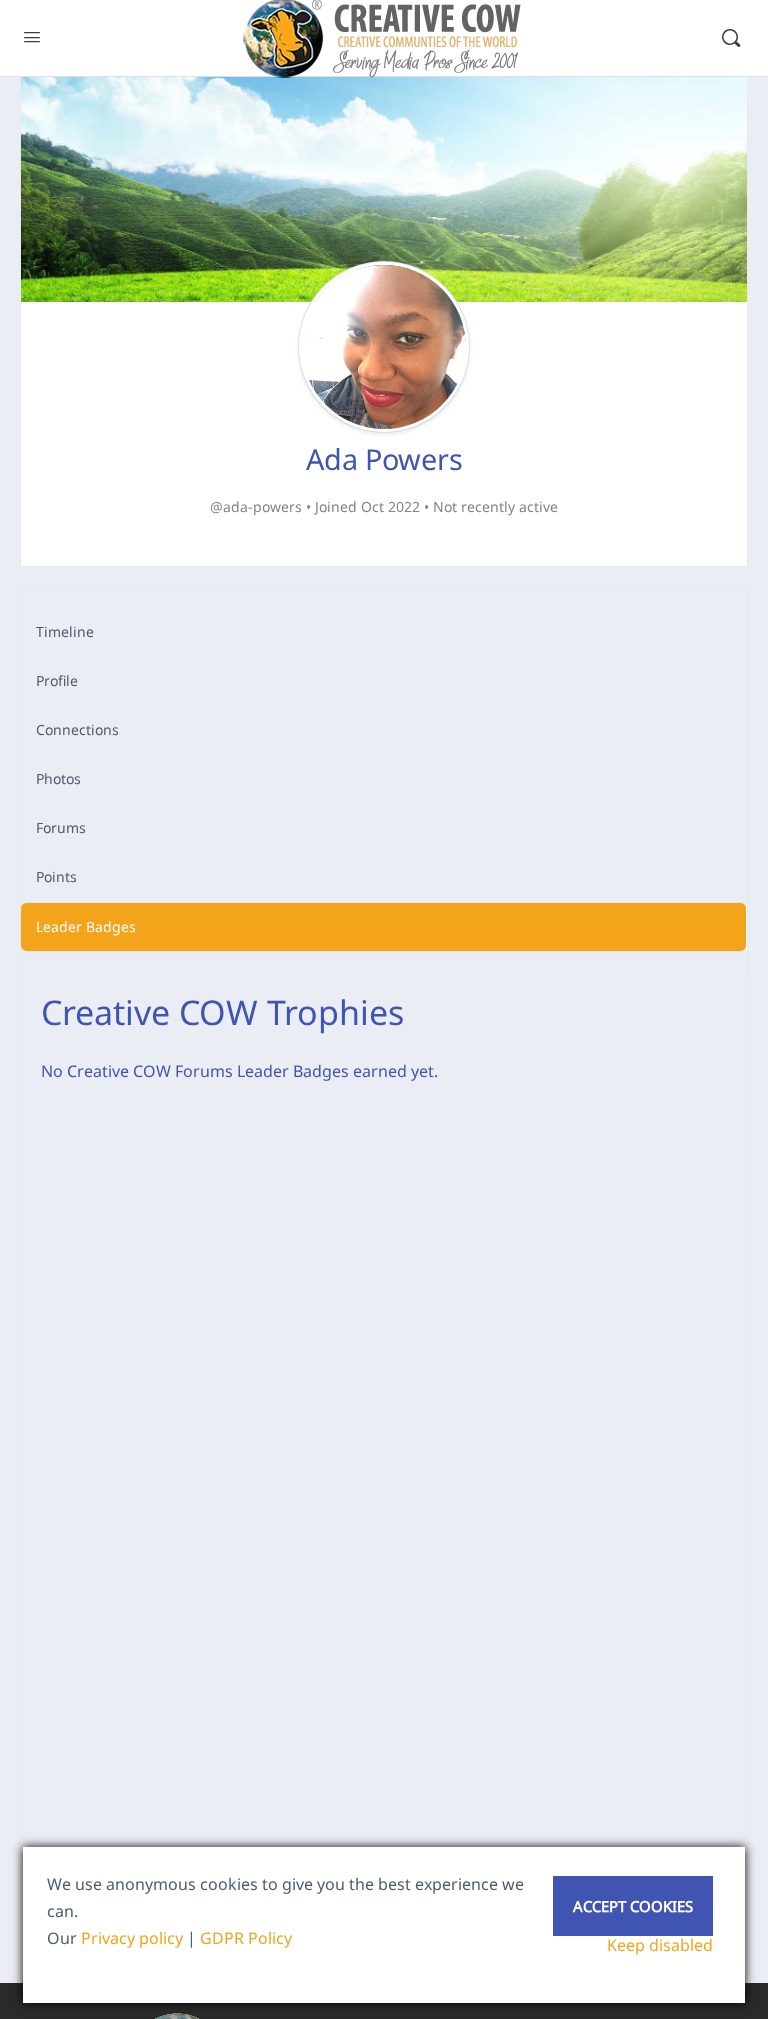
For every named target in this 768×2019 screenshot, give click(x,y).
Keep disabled (660, 1945)
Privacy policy (132, 1938)
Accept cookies (633, 1906)
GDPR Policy (246, 1938)
